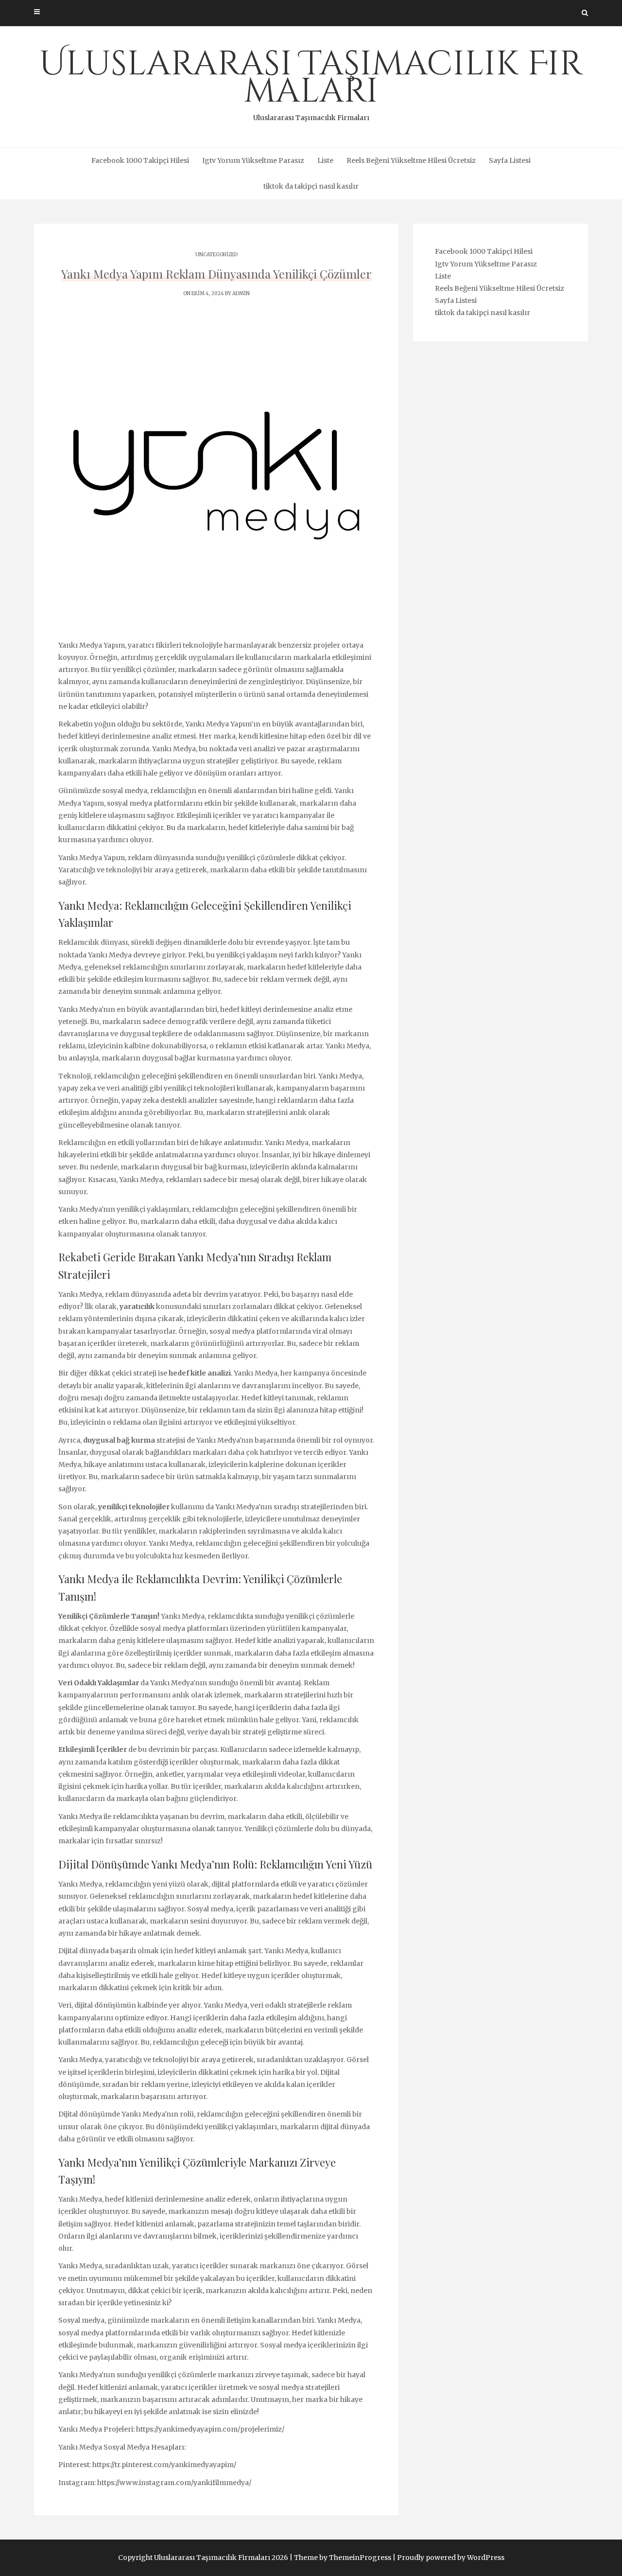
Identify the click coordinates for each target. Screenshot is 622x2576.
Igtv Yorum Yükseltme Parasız (253, 160)
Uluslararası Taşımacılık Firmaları (311, 82)
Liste (325, 160)
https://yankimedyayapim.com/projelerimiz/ (210, 2429)
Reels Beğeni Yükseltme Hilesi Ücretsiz (411, 160)
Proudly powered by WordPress (451, 2558)
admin (241, 293)
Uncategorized (216, 255)
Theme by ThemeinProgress (343, 2558)
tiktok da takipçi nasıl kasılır (311, 186)
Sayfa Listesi (510, 160)
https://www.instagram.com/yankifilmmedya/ (174, 2483)
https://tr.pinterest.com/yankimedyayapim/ (164, 2465)
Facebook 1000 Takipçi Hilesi (140, 160)
